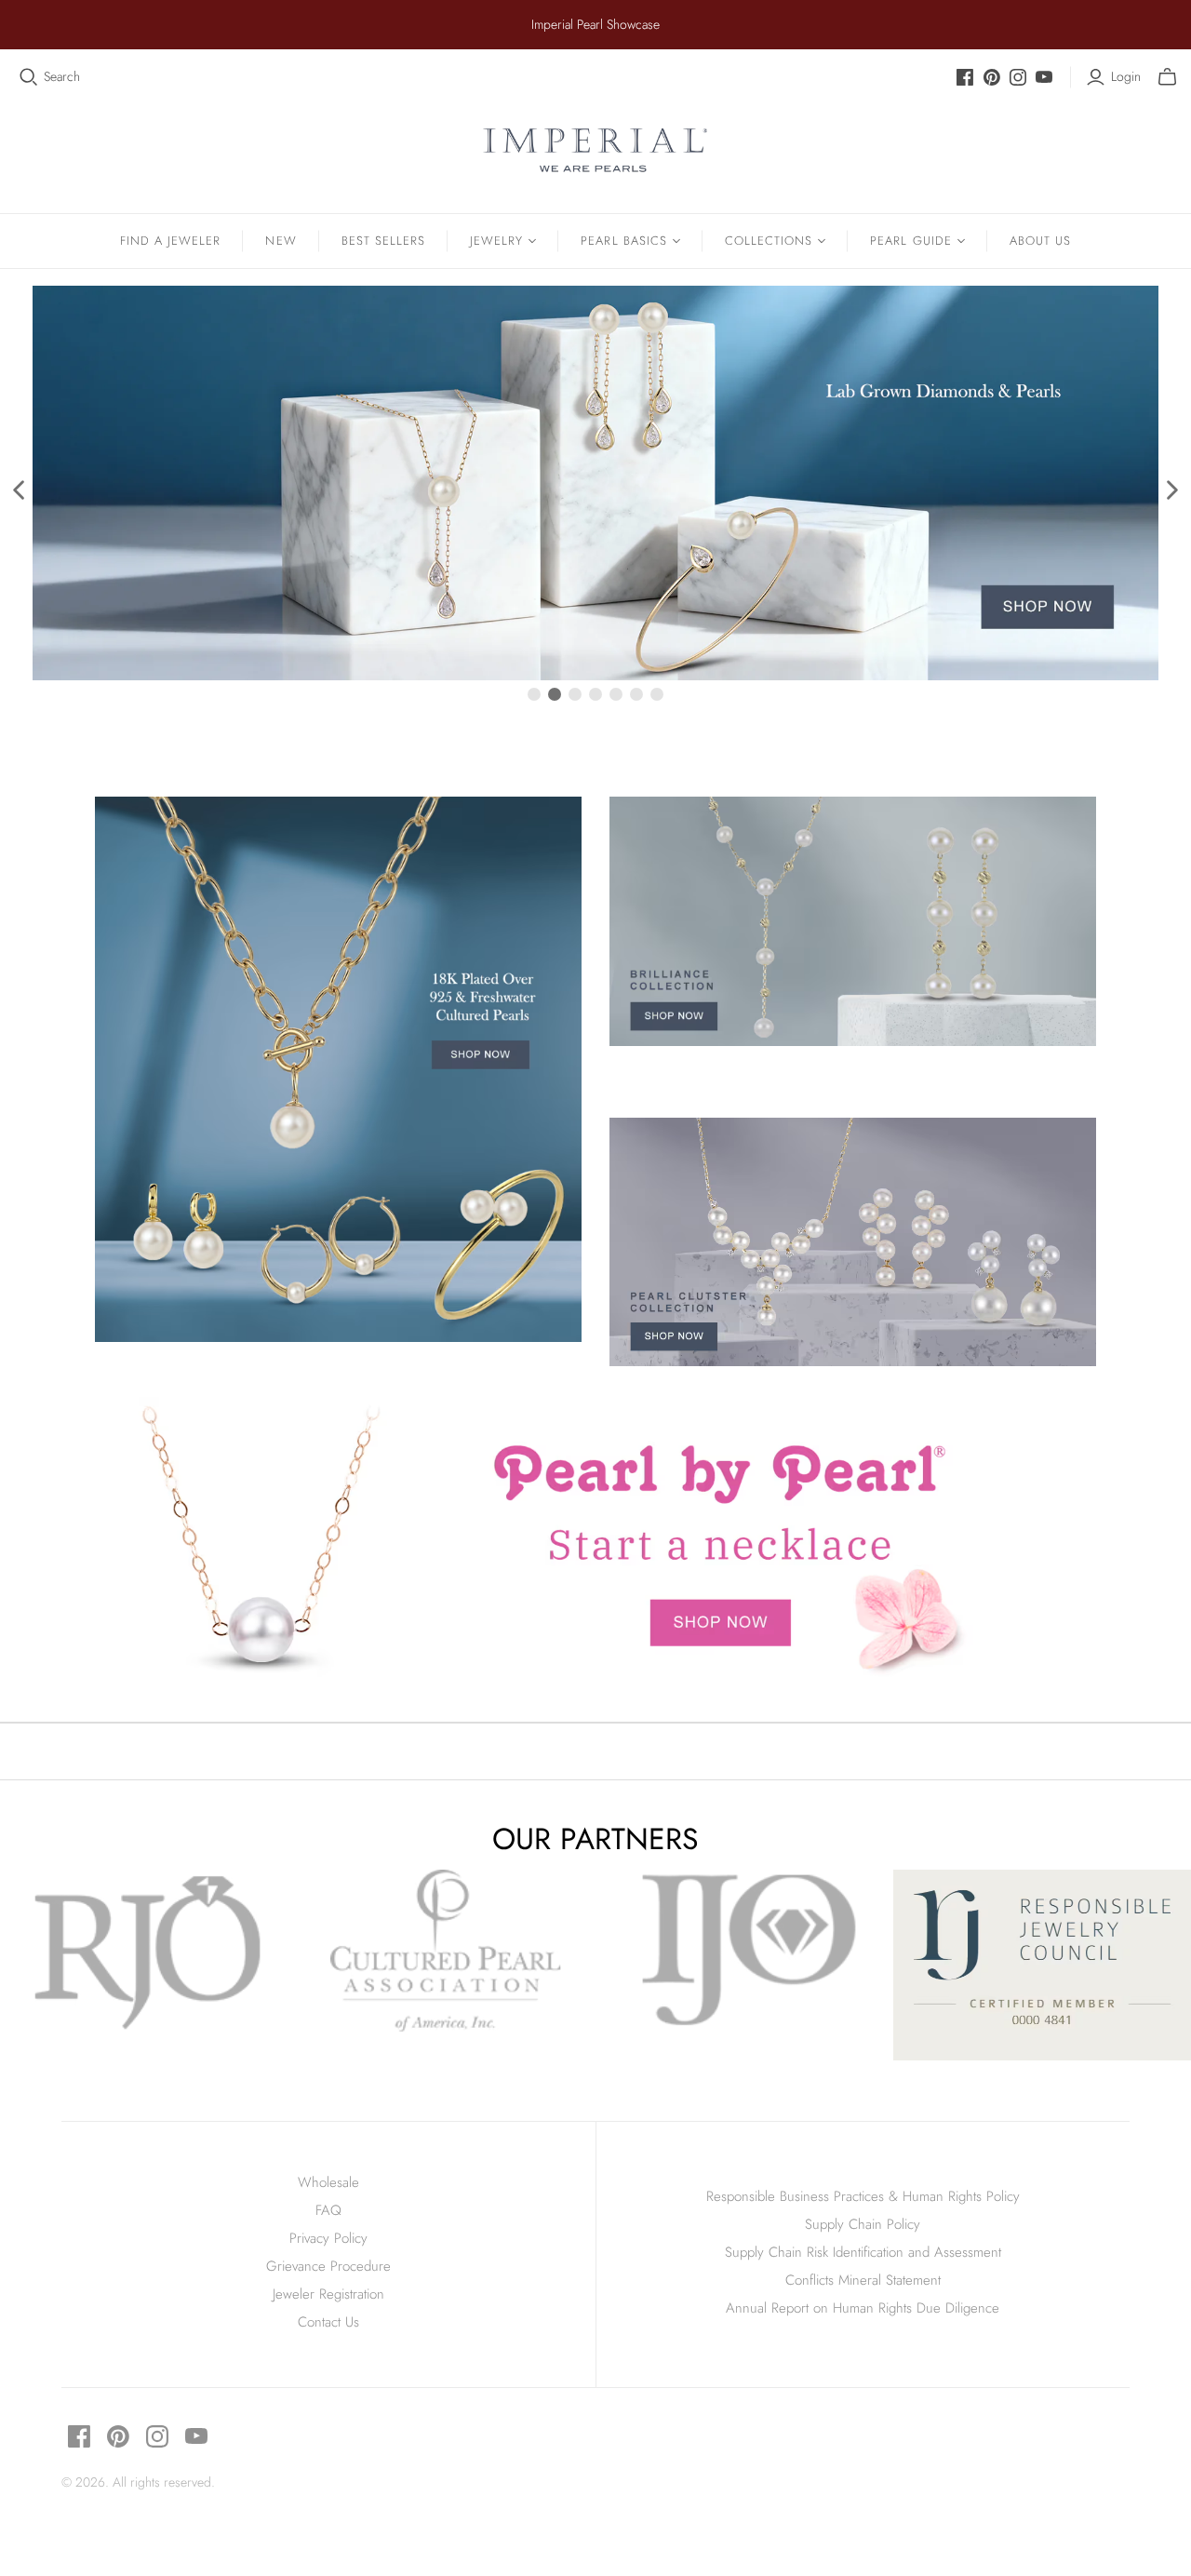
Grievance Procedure (328, 2266)
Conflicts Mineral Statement (863, 2280)
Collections (769, 241)
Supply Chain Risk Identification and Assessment (863, 2252)
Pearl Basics (623, 241)
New (281, 241)
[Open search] (29, 77)
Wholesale (328, 2182)
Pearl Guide (910, 241)
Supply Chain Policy (863, 2224)
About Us (1040, 241)
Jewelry (496, 241)
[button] (20, 490)
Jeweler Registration (328, 2294)
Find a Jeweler (171, 241)
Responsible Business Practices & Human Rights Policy (863, 2196)
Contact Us (328, 2322)
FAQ (328, 2210)
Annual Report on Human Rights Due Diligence (863, 2308)
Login (1126, 77)
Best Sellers (383, 241)
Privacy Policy (328, 2238)
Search (62, 77)
